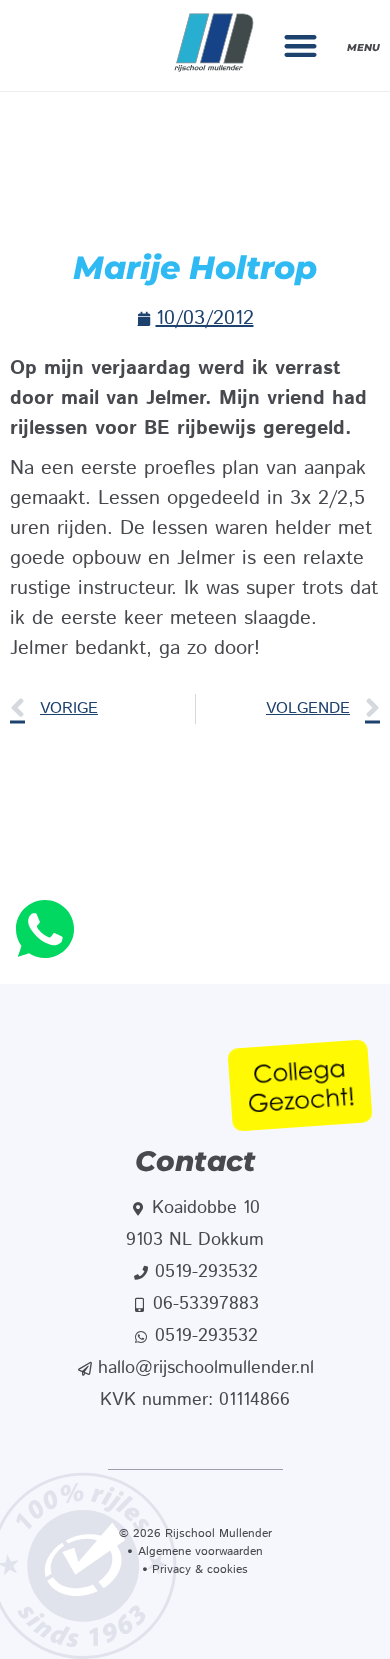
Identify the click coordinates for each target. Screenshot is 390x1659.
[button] (301, 45)
